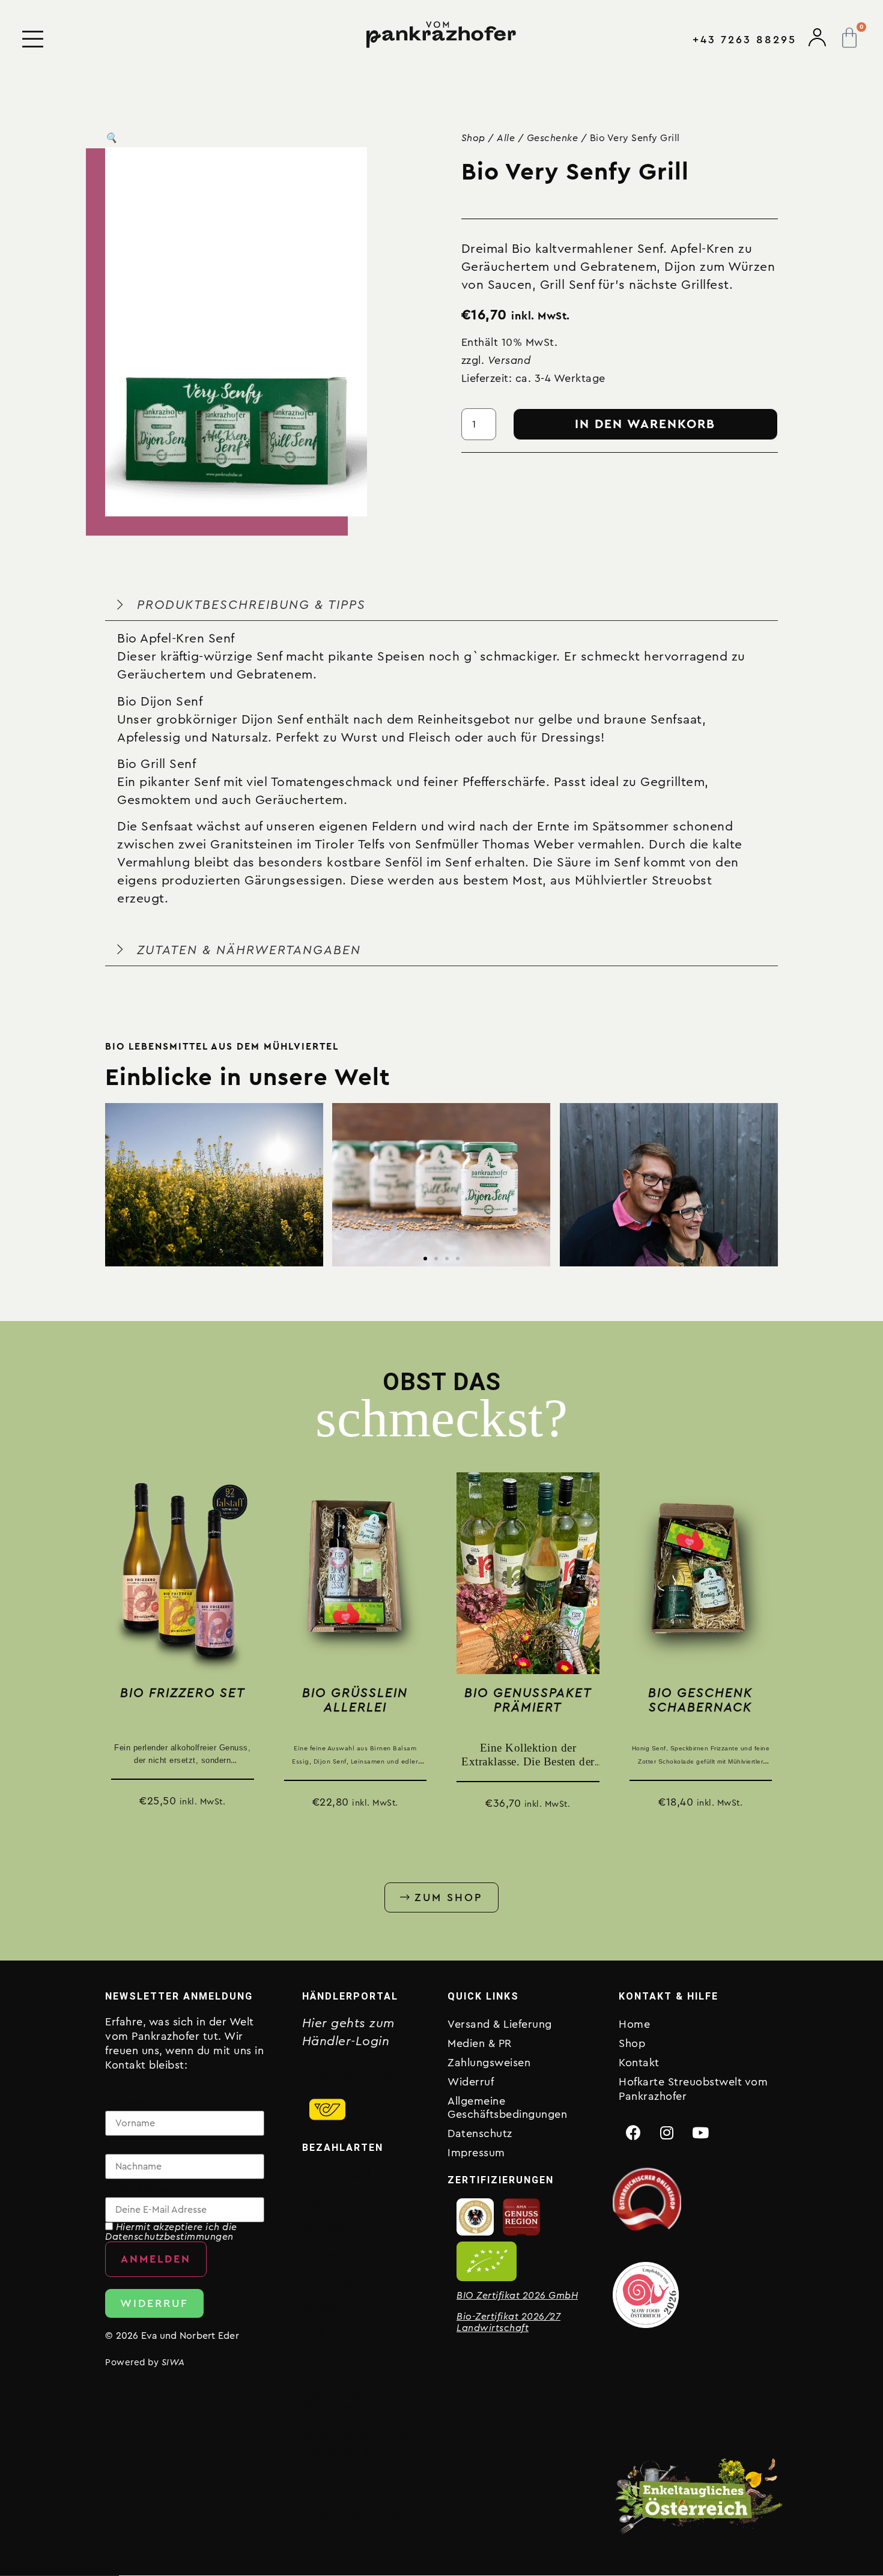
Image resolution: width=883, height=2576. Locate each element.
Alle (506, 138)
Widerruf (471, 2082)
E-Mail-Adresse (140, 2189)
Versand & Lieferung (500, 2024)
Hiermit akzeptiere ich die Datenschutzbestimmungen (171, 2232)
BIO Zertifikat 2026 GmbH (517, 2296)
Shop (473, 138)
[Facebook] (634, 2133)
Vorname (126, 2102)
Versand (509, 360)
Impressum (476, 2153)
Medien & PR (480, 2043)
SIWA (173, 2363)
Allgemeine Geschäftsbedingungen (507, 2108)
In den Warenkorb (645, 424)
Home (634, 2024)
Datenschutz (480, 2133)
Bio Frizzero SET (183, 1693)
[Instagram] (667, 2133)
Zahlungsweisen (489, 2063)
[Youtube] (700, 2133)
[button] (111, 138)
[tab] (441, 758)
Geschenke (553, 138)
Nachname (129, 2145)
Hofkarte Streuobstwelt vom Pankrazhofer (693, 2089)
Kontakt (639, 2063)
